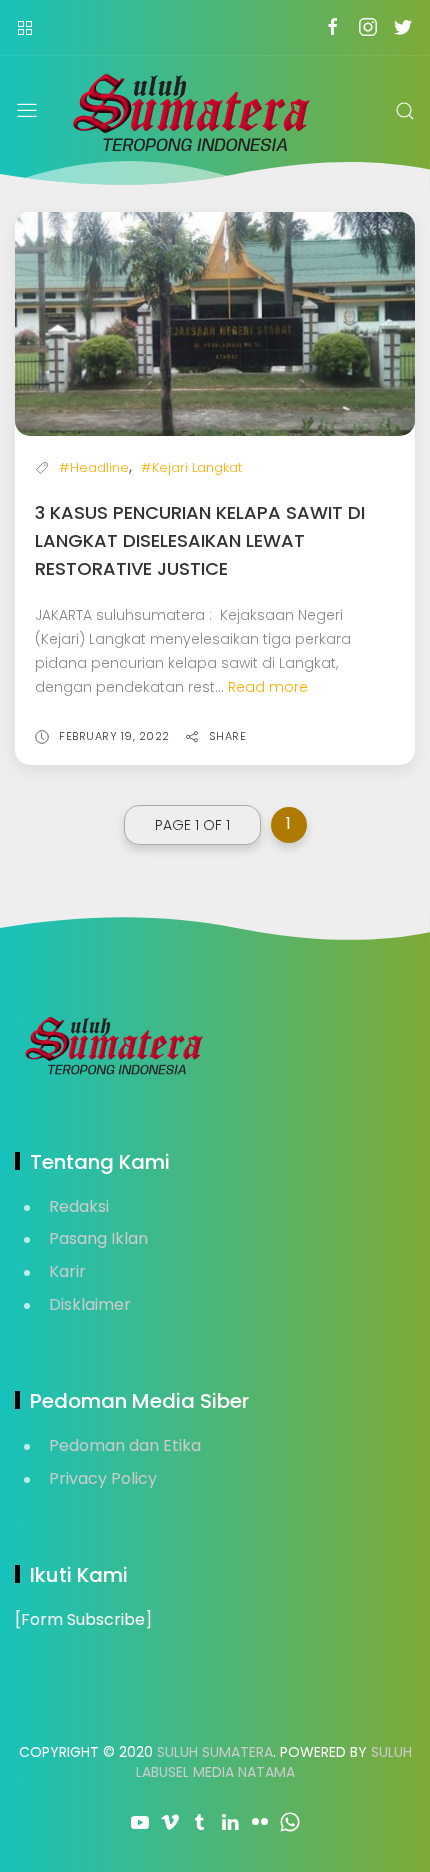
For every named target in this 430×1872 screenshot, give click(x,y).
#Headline (94, 467)
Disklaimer (90, 1304)
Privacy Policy (103, 1478)
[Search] (405, 111)
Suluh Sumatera (215, 1752)
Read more (268, 687)
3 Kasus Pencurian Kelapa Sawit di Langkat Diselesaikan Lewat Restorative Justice (200, 540)
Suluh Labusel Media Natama (274, 1762)
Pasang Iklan (98, 1238)
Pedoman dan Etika (125, 1445)
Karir (67, 1271)
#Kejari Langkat (191, 467)
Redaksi (79, 1206)
